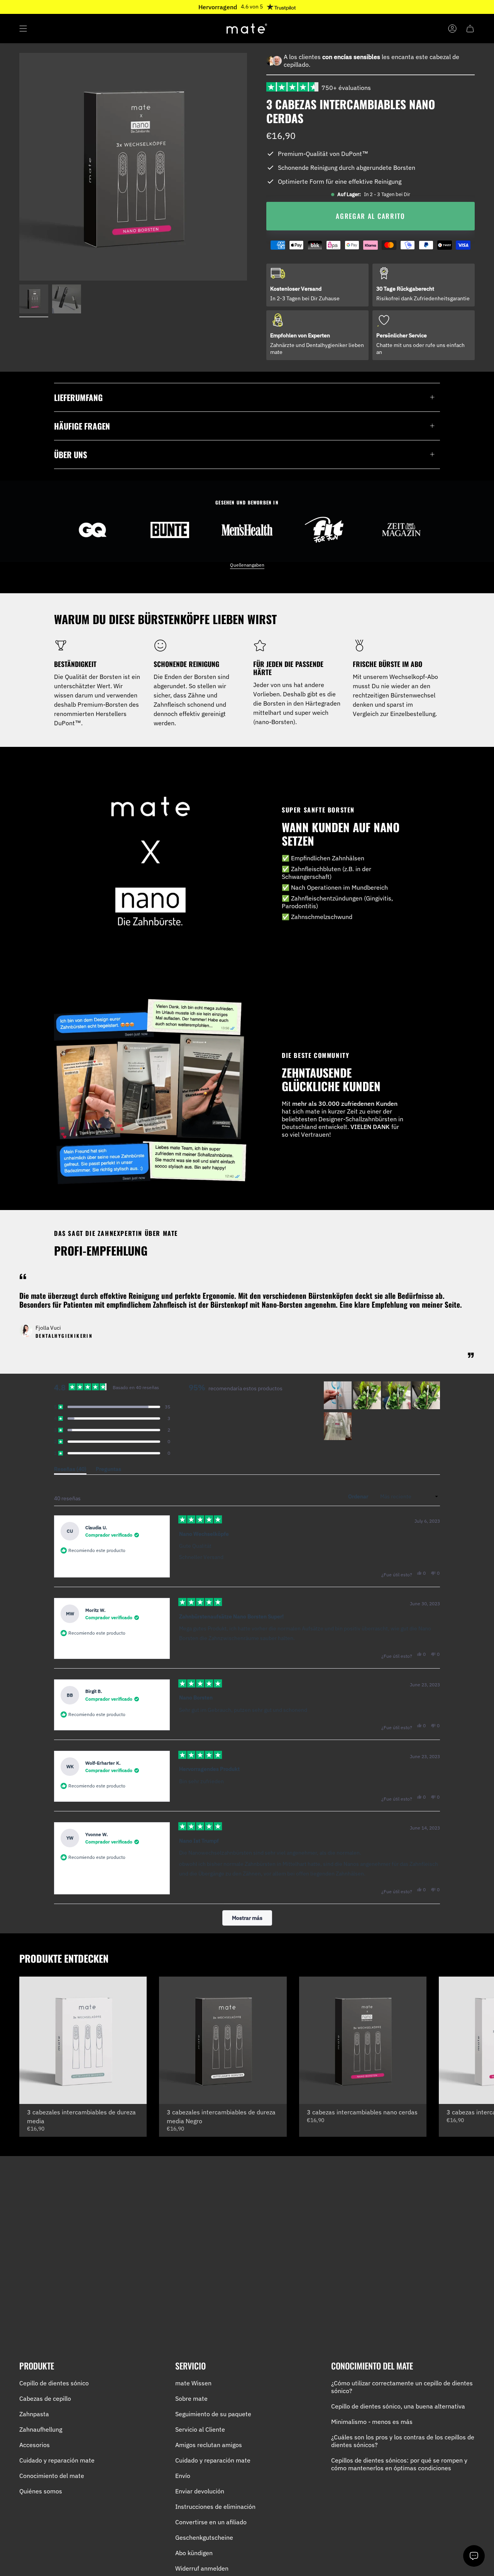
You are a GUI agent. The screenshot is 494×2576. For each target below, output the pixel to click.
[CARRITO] (470, 29)
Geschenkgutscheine (204, 2537)
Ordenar (359, 1496)
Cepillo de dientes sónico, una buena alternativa (398, 2406)
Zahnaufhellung (41, 2429)
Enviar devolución (200, 2491)
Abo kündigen (194, 2553)
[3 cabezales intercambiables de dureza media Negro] (223, 2040)
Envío (183, 2476)
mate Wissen (193, 2383)
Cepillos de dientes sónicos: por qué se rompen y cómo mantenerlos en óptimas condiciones (399, 2464)
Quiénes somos (41, 2491)
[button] (112, 1407)
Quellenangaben (247, 565)
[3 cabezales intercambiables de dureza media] (83, 2040)
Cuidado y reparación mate (57, 2460)
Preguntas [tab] (108, 1470)
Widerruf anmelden (202, 2568)
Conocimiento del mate (52, 2476)
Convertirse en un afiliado (211, 2522)
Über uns (71, 454)
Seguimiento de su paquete (213, 2414)
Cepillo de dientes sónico (54, 2383)
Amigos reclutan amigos (209, 2445)
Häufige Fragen (82, 426)
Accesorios (35, 2445)
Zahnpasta (34, 2414)
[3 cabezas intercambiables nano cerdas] (363, 2040)
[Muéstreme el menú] (23, 29)
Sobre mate (191, 2398)
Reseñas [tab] (70, 1470)
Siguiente (482, 2040)
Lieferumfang (78, 397)
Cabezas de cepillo (45, 2398)
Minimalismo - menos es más (372, 2422)
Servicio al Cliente (200, 2429)
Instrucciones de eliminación (215, 2507)
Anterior (19, 167)
